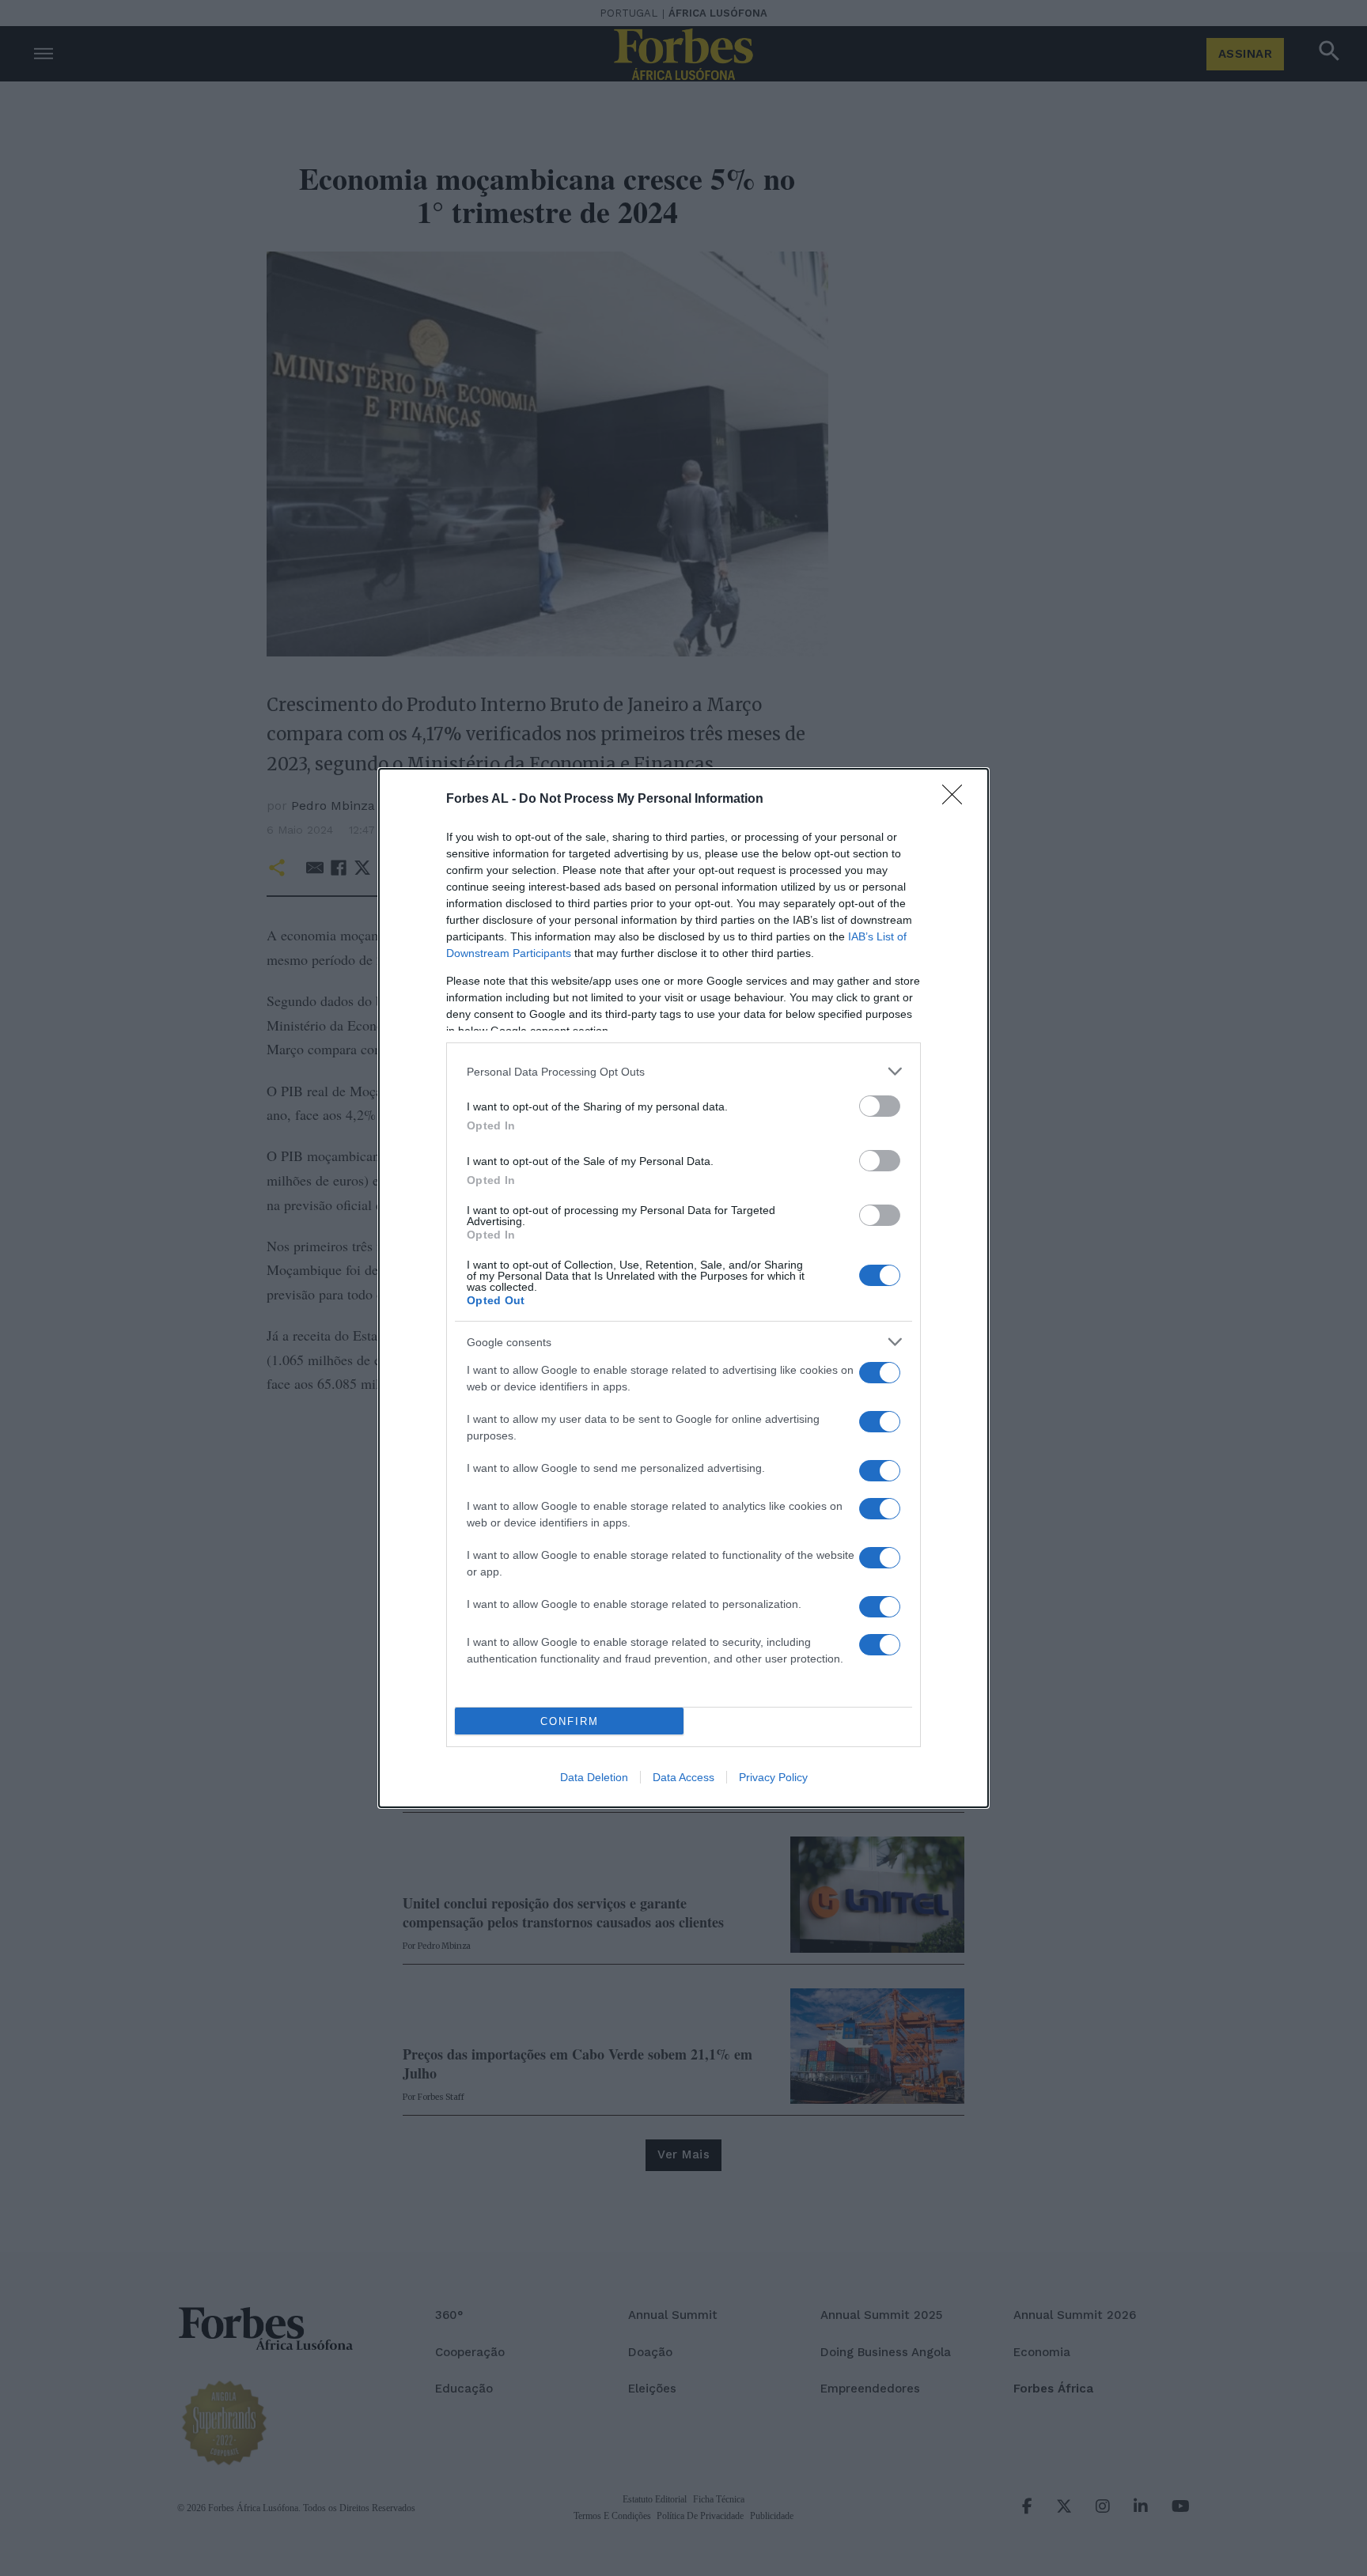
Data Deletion (594, 1777)
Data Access (683, 1777)
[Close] (957, 800)
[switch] (880, 1106)
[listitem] (683, 1071)
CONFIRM (570, 1721)
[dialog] (683, 1288)
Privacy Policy (773, 1777)
